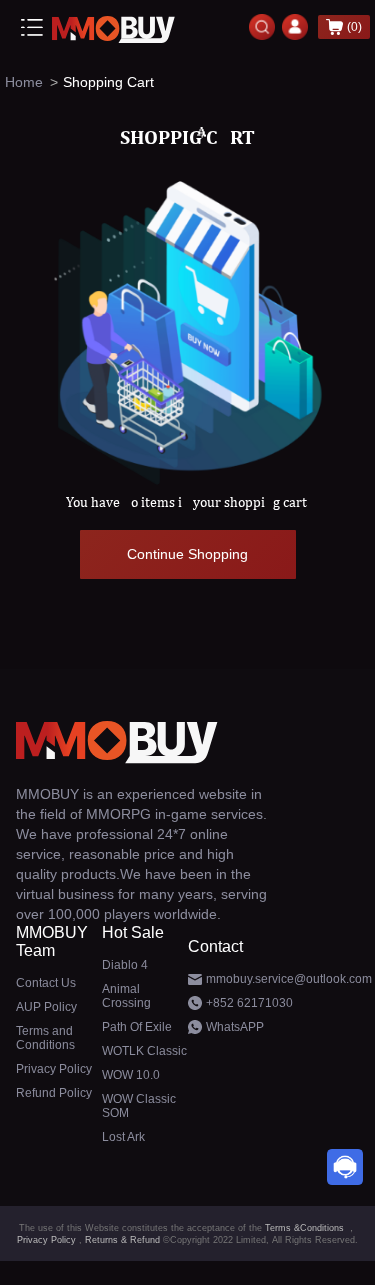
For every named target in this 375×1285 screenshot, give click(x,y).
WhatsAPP (235, 1027)
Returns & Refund (122, 1240)
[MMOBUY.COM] (116, 26)
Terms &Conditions (304, 1228)
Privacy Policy (46, 1240)
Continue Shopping (187, 554)
